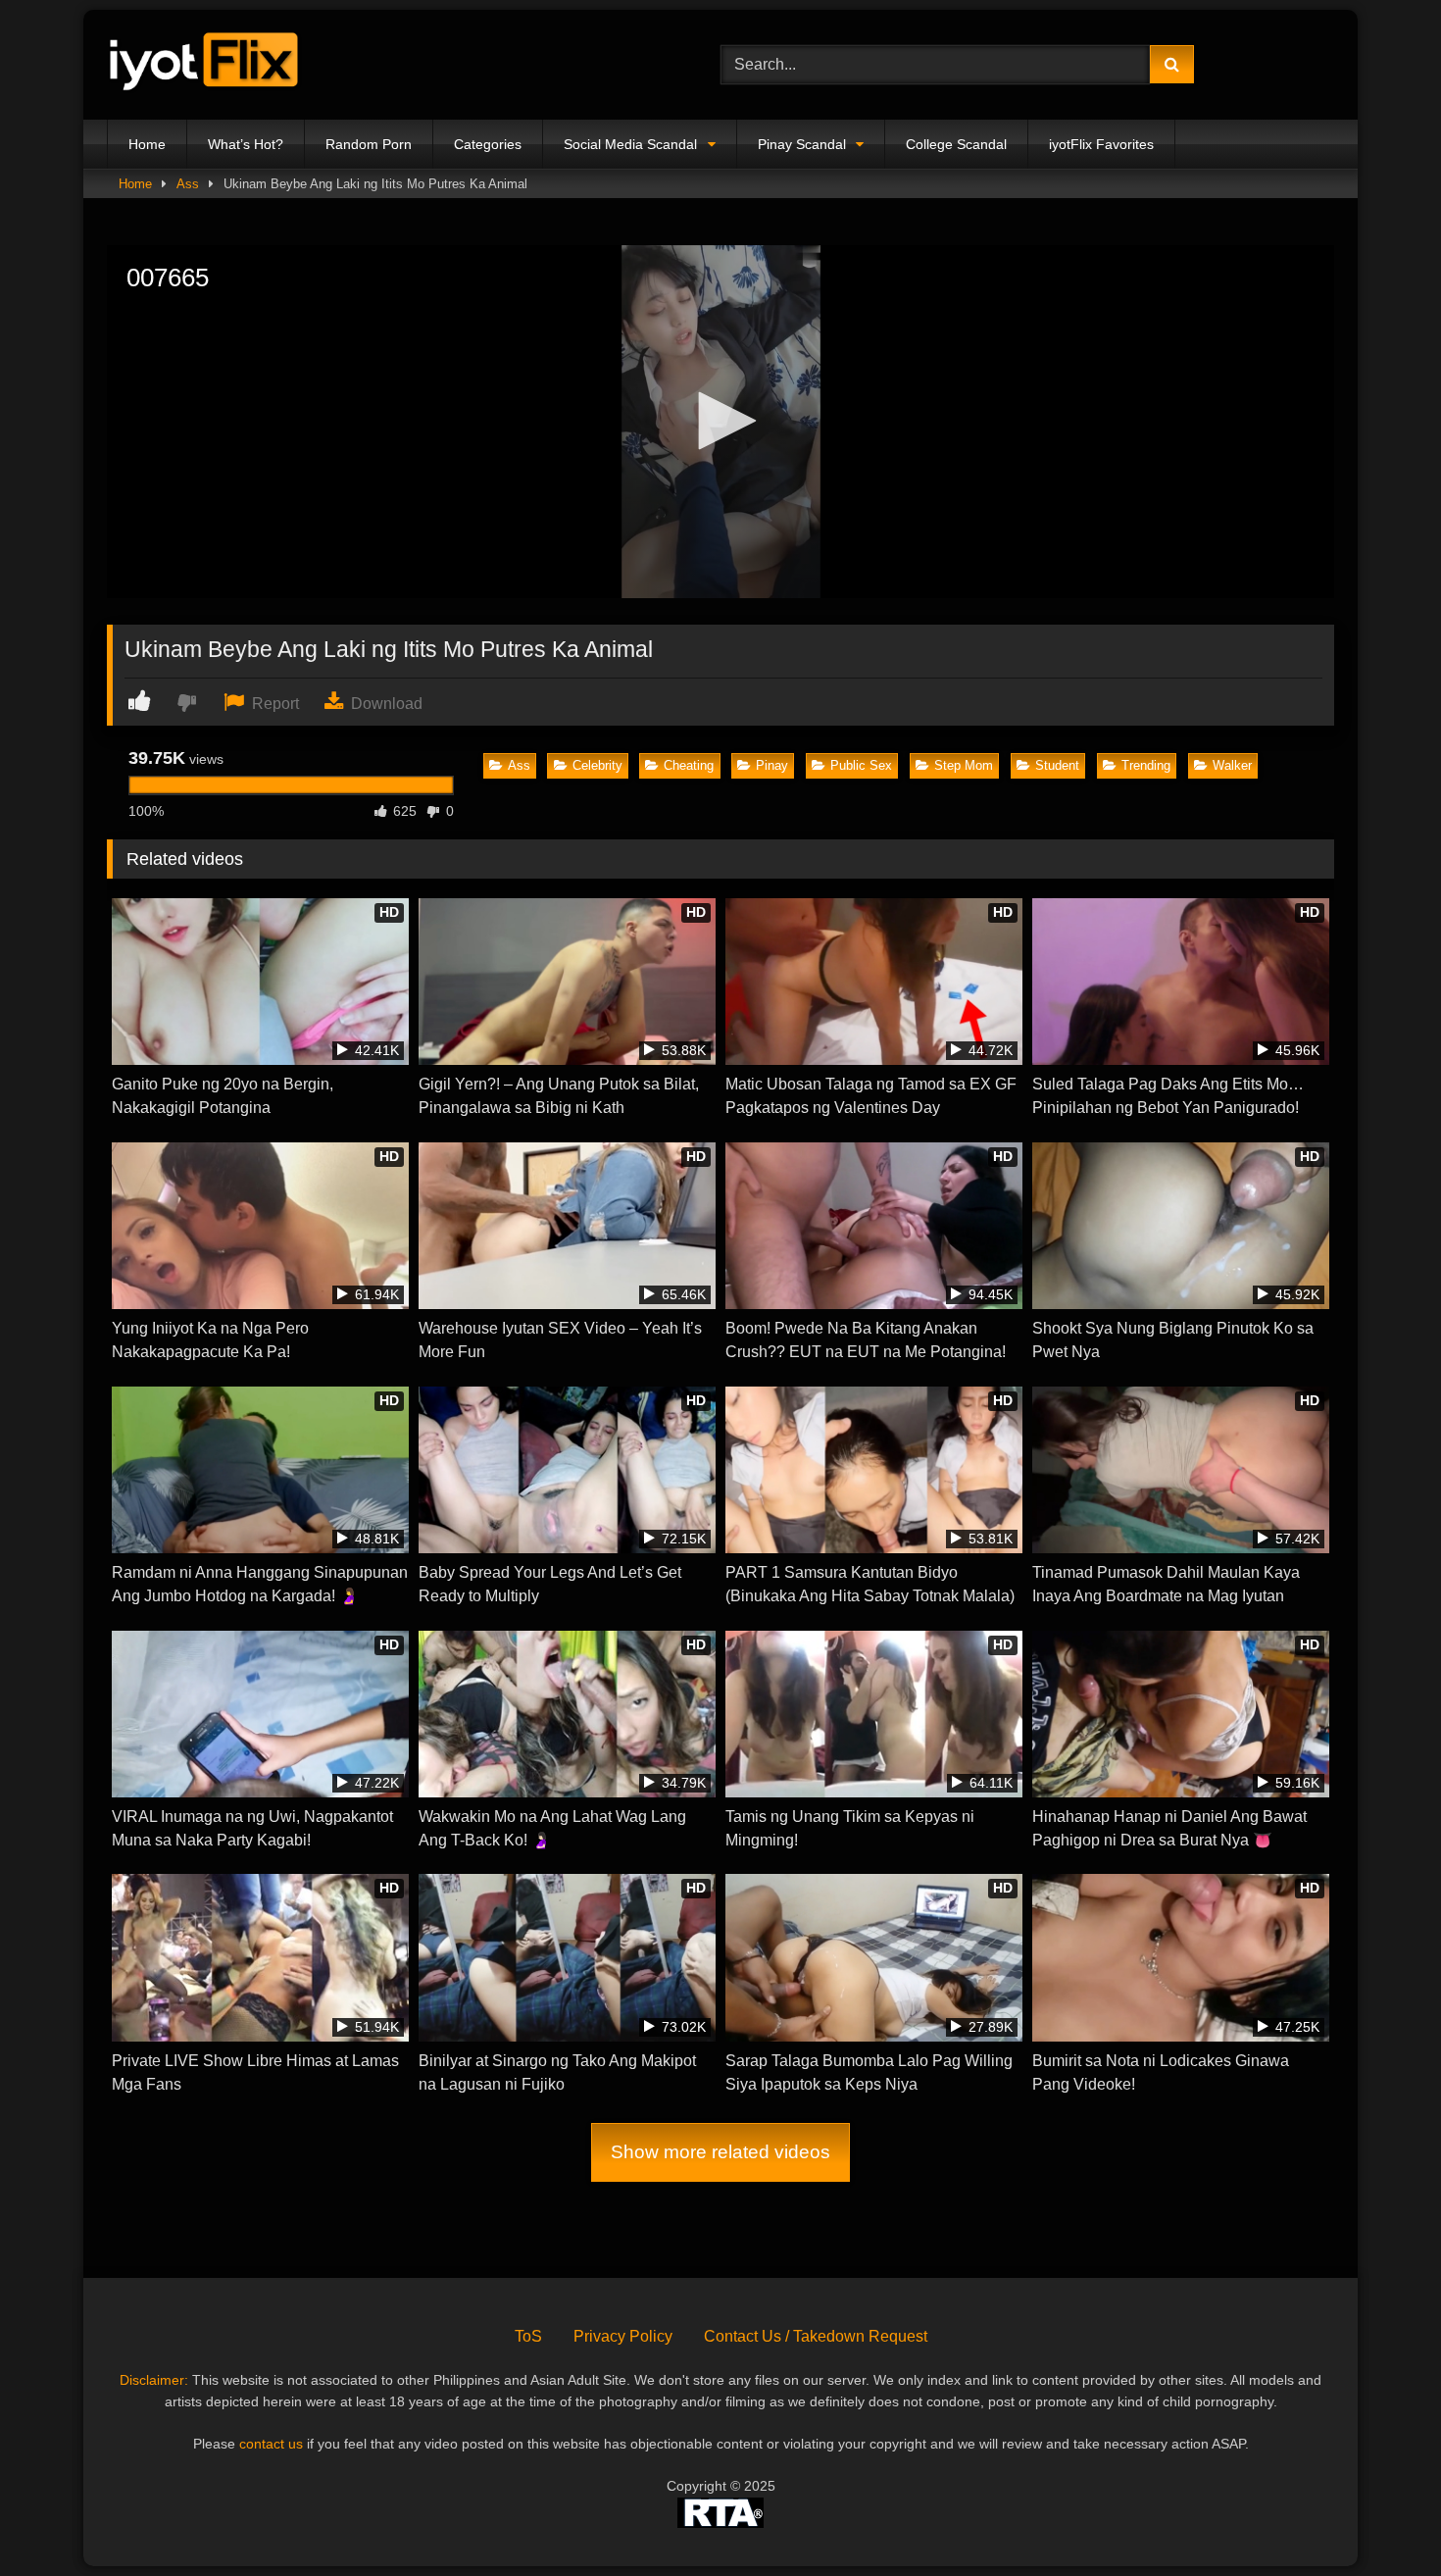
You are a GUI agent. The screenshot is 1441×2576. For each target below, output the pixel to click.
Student (1057, 765)
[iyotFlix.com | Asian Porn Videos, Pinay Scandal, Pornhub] (205, 65)
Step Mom (964, 765)
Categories (488, 144)
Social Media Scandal (630, 144)
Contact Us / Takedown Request (816, 2336)
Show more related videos (720, 2152)
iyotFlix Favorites (1101, 144)
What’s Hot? (246, 144)
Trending (1146, 765)
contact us (271, 2444)
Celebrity (597, 765)
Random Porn (369, 144)
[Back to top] (1380, 2518)
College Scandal (956, 144)
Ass (188, 184)
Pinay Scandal (802, 144)
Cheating (689, 765)
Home (147, 144)
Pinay (772, 765)
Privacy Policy (623, 2336)
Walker (1232, 765)
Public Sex (861, 765)
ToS (528, 2336)
